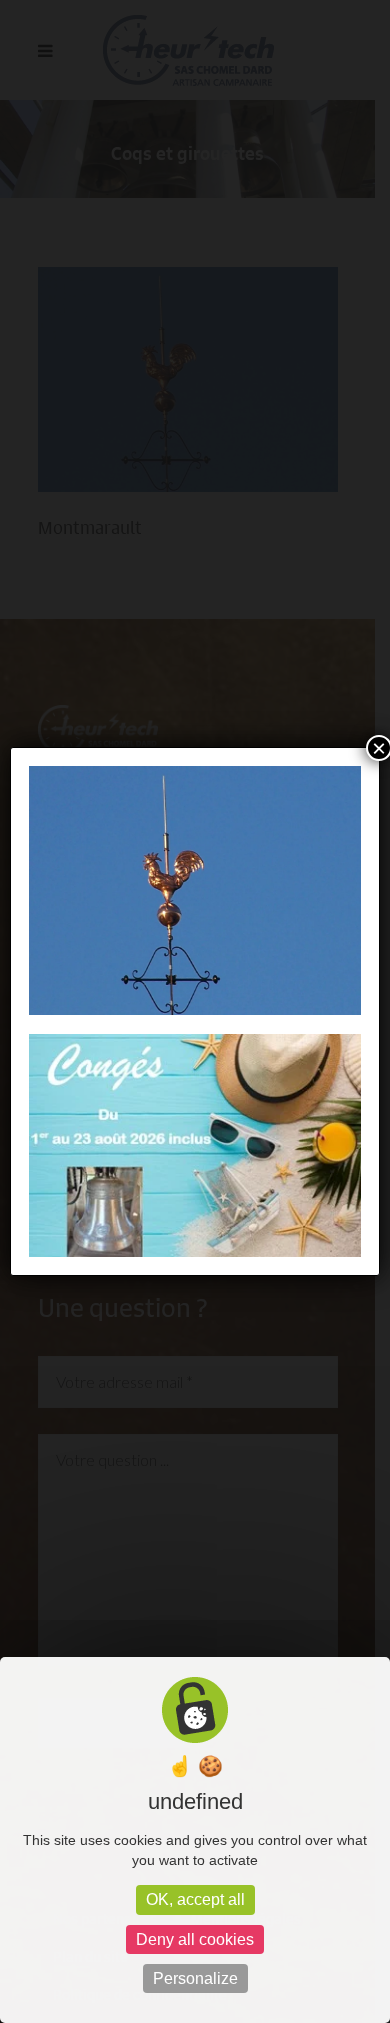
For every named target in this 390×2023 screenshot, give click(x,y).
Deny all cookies (195, 1939)
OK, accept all (195, 1899)
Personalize (195, 1978)
